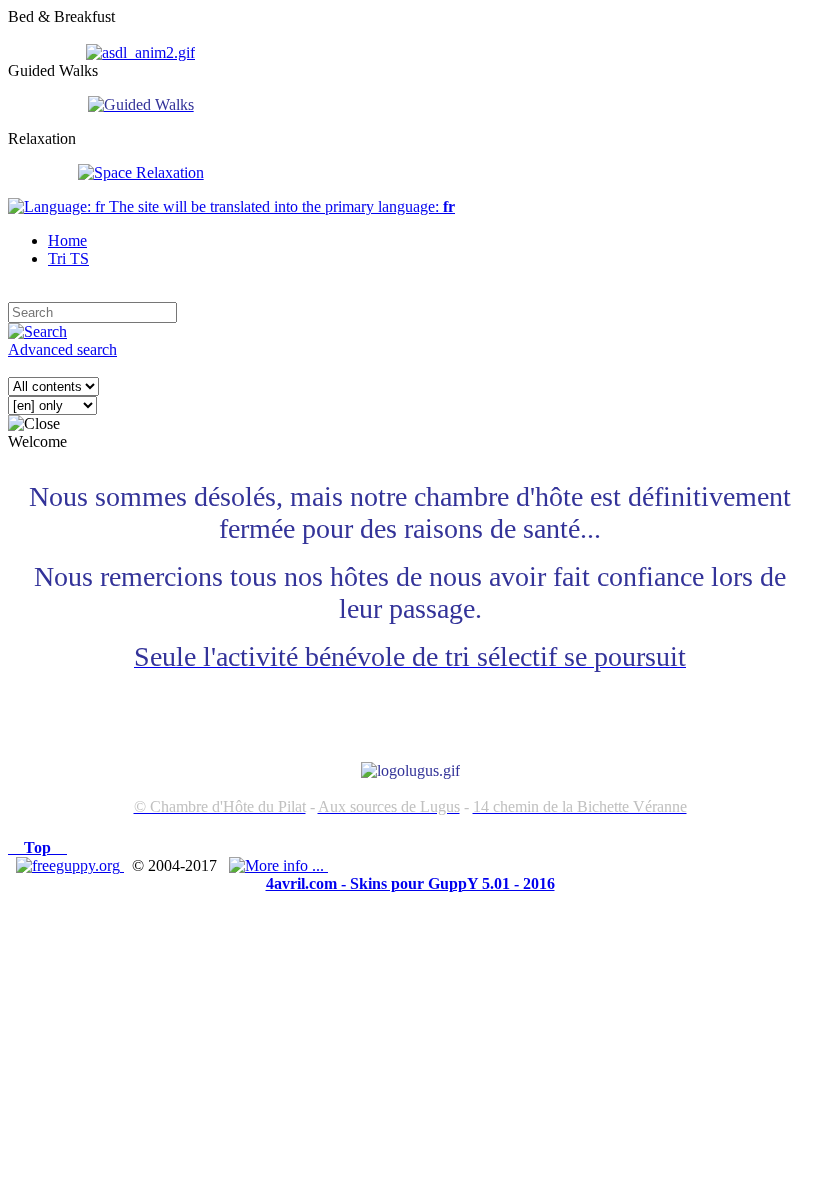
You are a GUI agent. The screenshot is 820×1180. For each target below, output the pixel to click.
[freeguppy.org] (70, 865)
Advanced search (62, 349)
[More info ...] (278, 865)
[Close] (34, 424)
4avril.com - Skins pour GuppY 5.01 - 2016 (410, 883)
